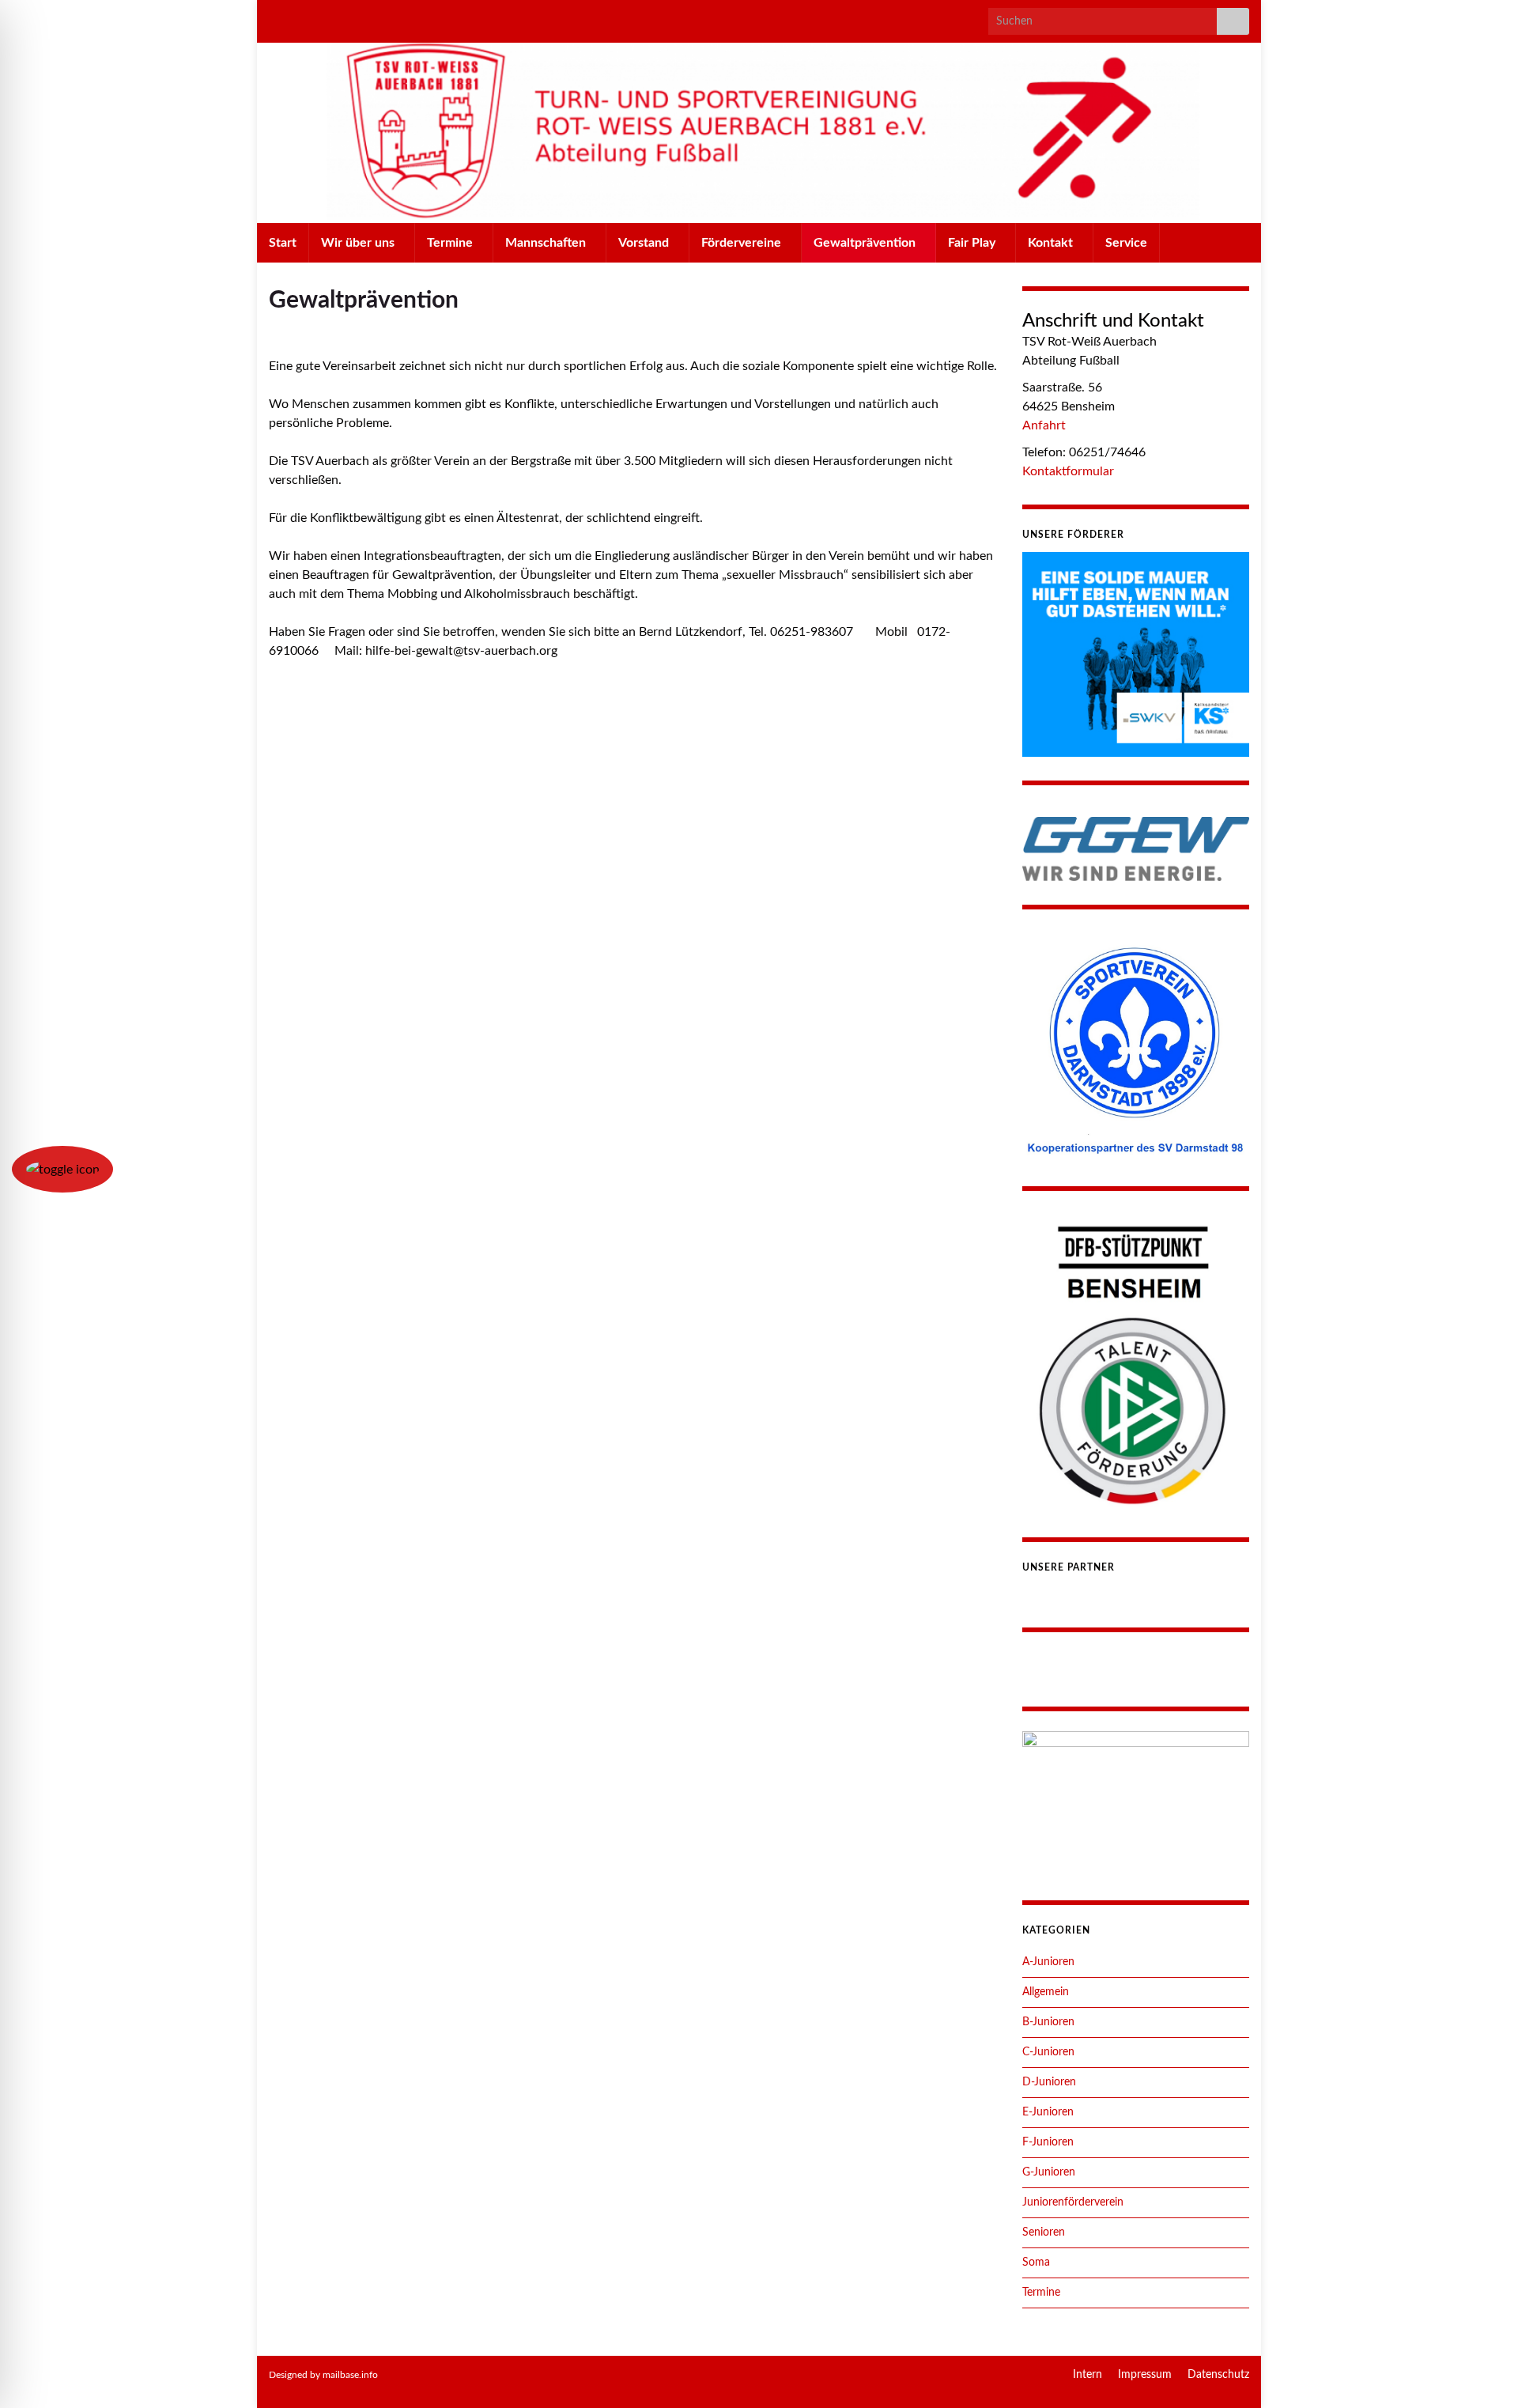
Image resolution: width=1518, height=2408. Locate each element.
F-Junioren (1048, 2142)
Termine (451, 243)
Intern (1088, 2375)
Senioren (1044, 2232)
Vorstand (645, 243)
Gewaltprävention (866, 243)
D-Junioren (1049, 2082)
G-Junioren (1049, 2172)
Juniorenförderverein (1073, 2202)
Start (283, 243)
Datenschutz (1218, 2375)
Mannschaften (547, 243)
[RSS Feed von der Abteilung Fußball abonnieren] (276, 17)
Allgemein (1046, 1992)
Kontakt (1052, 243)
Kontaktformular (1068, 471)
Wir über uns (359, 243)
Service (1126, 243)
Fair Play (973, 243)
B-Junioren (1048, 2022)
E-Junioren (1048, 2112)
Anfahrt (1044, 425)
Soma (1036, 2262)
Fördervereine (743, 243)
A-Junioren (1048, 1962)
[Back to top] (1482, 2372)
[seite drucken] (986, 328)
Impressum (1145, 2375)
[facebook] (299, 17)
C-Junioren (1048, 2052)
